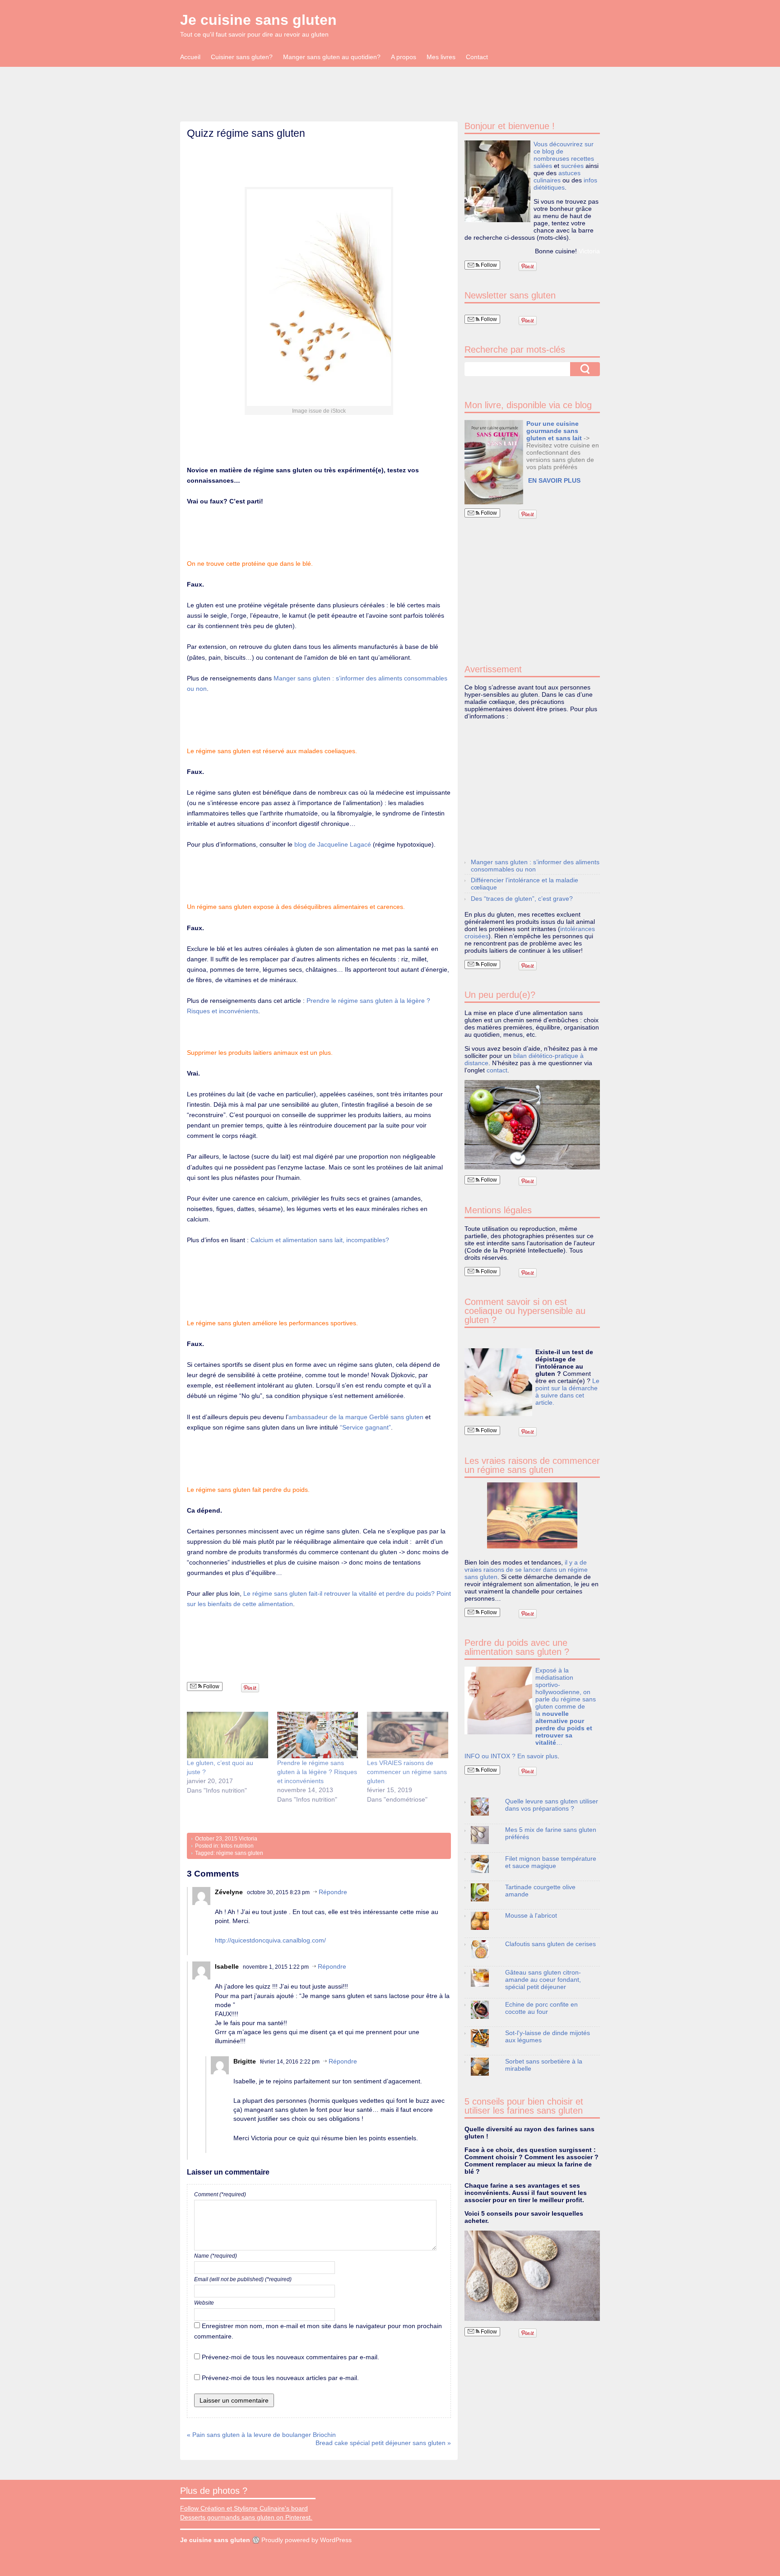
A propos (404, 57)
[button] (494, 462)
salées (543, 166)
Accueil (190, 57)
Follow (211, 1686)
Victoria (248, 1839)
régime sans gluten (240, 1853)
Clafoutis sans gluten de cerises (550, 1944)
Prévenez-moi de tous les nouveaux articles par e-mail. (280, 2378)
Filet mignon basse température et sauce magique (551, 1862)
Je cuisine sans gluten (258, 20)
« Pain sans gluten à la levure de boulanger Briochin (261, 2435)
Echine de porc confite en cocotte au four (541, 2008)
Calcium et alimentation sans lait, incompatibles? (320, 1240)
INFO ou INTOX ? (491, 1756)
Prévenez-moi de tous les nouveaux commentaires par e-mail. (290, 2357)
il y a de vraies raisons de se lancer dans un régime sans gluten (526, 1570)
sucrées (572, 166)
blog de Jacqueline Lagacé (333, 844)
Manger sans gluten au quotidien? (332, 57)
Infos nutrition (237, 1846)
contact (497, 1070)
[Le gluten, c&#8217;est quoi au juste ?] (227, 1735)
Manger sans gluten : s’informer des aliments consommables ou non (535, 866)
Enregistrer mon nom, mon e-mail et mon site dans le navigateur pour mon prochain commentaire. (318, 2331)
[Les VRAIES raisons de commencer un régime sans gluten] (408, 1735)
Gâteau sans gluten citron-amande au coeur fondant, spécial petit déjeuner (543, 1980)
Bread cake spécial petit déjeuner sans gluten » (383, 2443)
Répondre (333, 1892)
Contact (477, 57)
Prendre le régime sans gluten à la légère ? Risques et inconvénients (317, 1772)
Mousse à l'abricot (531, 1915)
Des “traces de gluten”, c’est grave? (522, 899)
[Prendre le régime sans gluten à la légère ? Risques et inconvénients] (318, 1735)
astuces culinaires (557, 177)
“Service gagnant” (365, 1427)
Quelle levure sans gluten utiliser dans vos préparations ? (552, 1805)
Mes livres (441, 57)
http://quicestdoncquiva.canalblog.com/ (270, 1940)
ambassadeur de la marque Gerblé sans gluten (356, 1417)
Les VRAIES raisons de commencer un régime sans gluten (407, 1772)
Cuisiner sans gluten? (242, 57)
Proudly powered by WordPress (306, 2540)
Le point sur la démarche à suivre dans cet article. (567, 1392)
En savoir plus (537, 1756)
